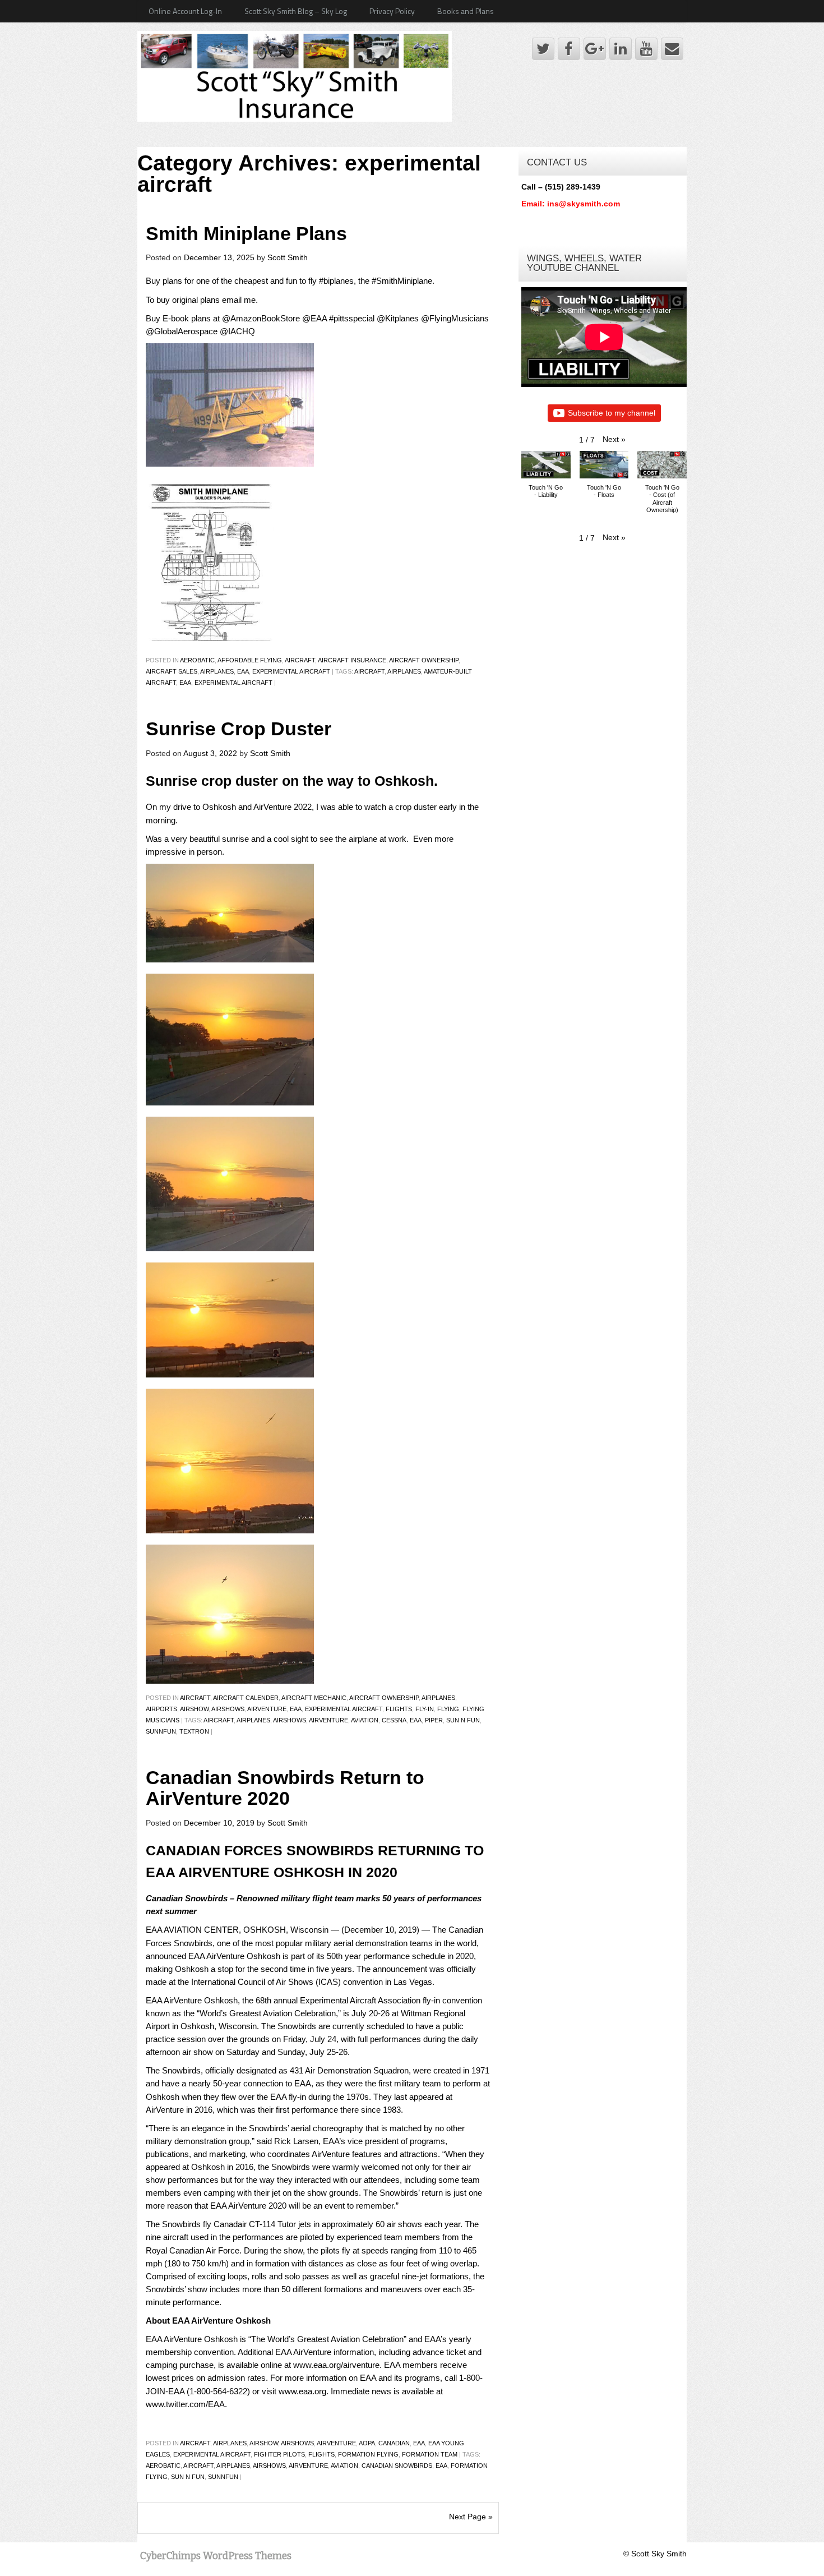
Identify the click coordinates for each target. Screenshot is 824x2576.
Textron (194, 1731)
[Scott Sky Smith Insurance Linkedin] (621, 49)
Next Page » (471, 2517)
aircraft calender (246, 1698)
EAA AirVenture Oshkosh (234, 1956)
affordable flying (250, 660)
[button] (614, 439)
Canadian (394, 2443)
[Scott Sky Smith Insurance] (295, 75)
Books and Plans (466, 11)
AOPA (367, 2443)
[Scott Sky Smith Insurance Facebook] (569, 49)
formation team (430, 2454)
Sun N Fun (463, 1720)
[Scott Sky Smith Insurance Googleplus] (595, 49)
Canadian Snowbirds (397, 2466)
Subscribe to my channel (612, 413)
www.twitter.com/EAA (185, 2404)
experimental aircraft (291, 671)
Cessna (394, 1720)
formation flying (368, 2454)
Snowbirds (181, 2070)
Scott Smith (288, 257)
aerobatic (163, 2466)
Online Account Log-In (185, 11)
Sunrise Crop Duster (239, 729)
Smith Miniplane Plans (246, 234)
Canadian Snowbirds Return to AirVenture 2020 (285, 1788)
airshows (228, 1709)
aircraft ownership (424, 660)
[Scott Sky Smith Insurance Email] (672, 49)
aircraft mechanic (314, 1698)
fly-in (425, 1709)
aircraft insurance (352, 660)
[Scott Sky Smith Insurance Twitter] (543, 49)
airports (161, 1709)
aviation (365, 1720)
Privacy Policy (392, 11)
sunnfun (161, 1731)
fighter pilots (279, 2454)
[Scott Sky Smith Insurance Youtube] (646, 49)
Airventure (267, 1709)
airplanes (217, 671)
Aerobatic (197, 660)
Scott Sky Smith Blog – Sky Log (296, 11)
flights (399, 1709)
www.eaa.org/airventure (336, 2365)
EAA (243, 671)
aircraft (300, 660)
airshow (194, 1709)
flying (448, 1709)
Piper (434, 1720)
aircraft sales (172, 671)
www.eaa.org (302, 2391)
